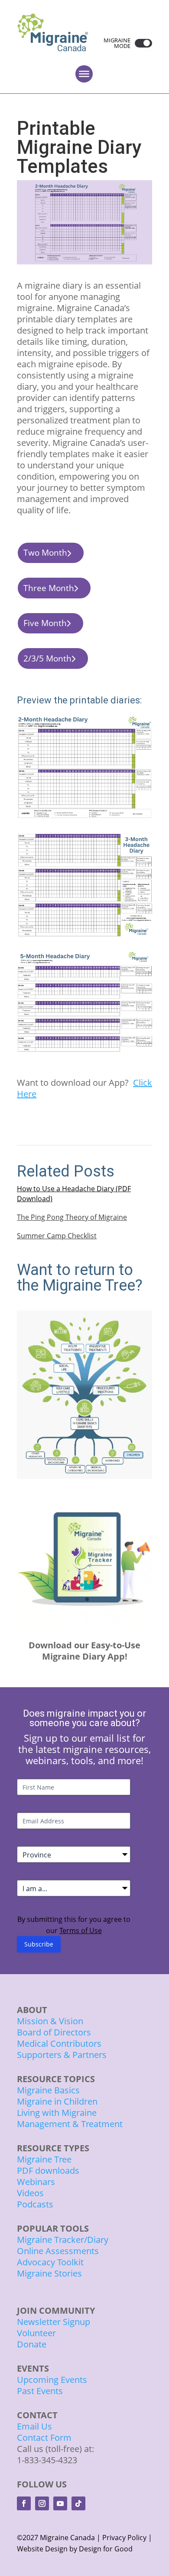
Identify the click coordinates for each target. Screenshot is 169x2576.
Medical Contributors (59, 2043)
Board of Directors (54, 2032)
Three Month (49, 588)
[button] (141, 43)
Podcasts (35, 2204)
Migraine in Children (57, 2101)
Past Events (40, 2391)
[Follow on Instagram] (42, 2503)
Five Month (45, 623)
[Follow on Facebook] (24, 2503)
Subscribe (39, 1944)
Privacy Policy (124, 2538)
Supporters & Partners (62, 2055)
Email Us (34, 2426)
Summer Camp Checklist (57, 1236)
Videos (30, 2193)
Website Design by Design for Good (75, 2549)
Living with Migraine (57, 2113)
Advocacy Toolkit (50, 2262)
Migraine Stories (49, 2273)
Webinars (36, 2182)
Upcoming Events (52, 2380)
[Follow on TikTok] (78, 2503)
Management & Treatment (71, 2124)
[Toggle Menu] (84, 74)
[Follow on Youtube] (60, 2503)
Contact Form (44, 2438)
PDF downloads (48, 2171)
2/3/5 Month (47, 658)
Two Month (45, 553)
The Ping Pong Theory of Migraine (72, 1217)
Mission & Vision (50, 2021)
